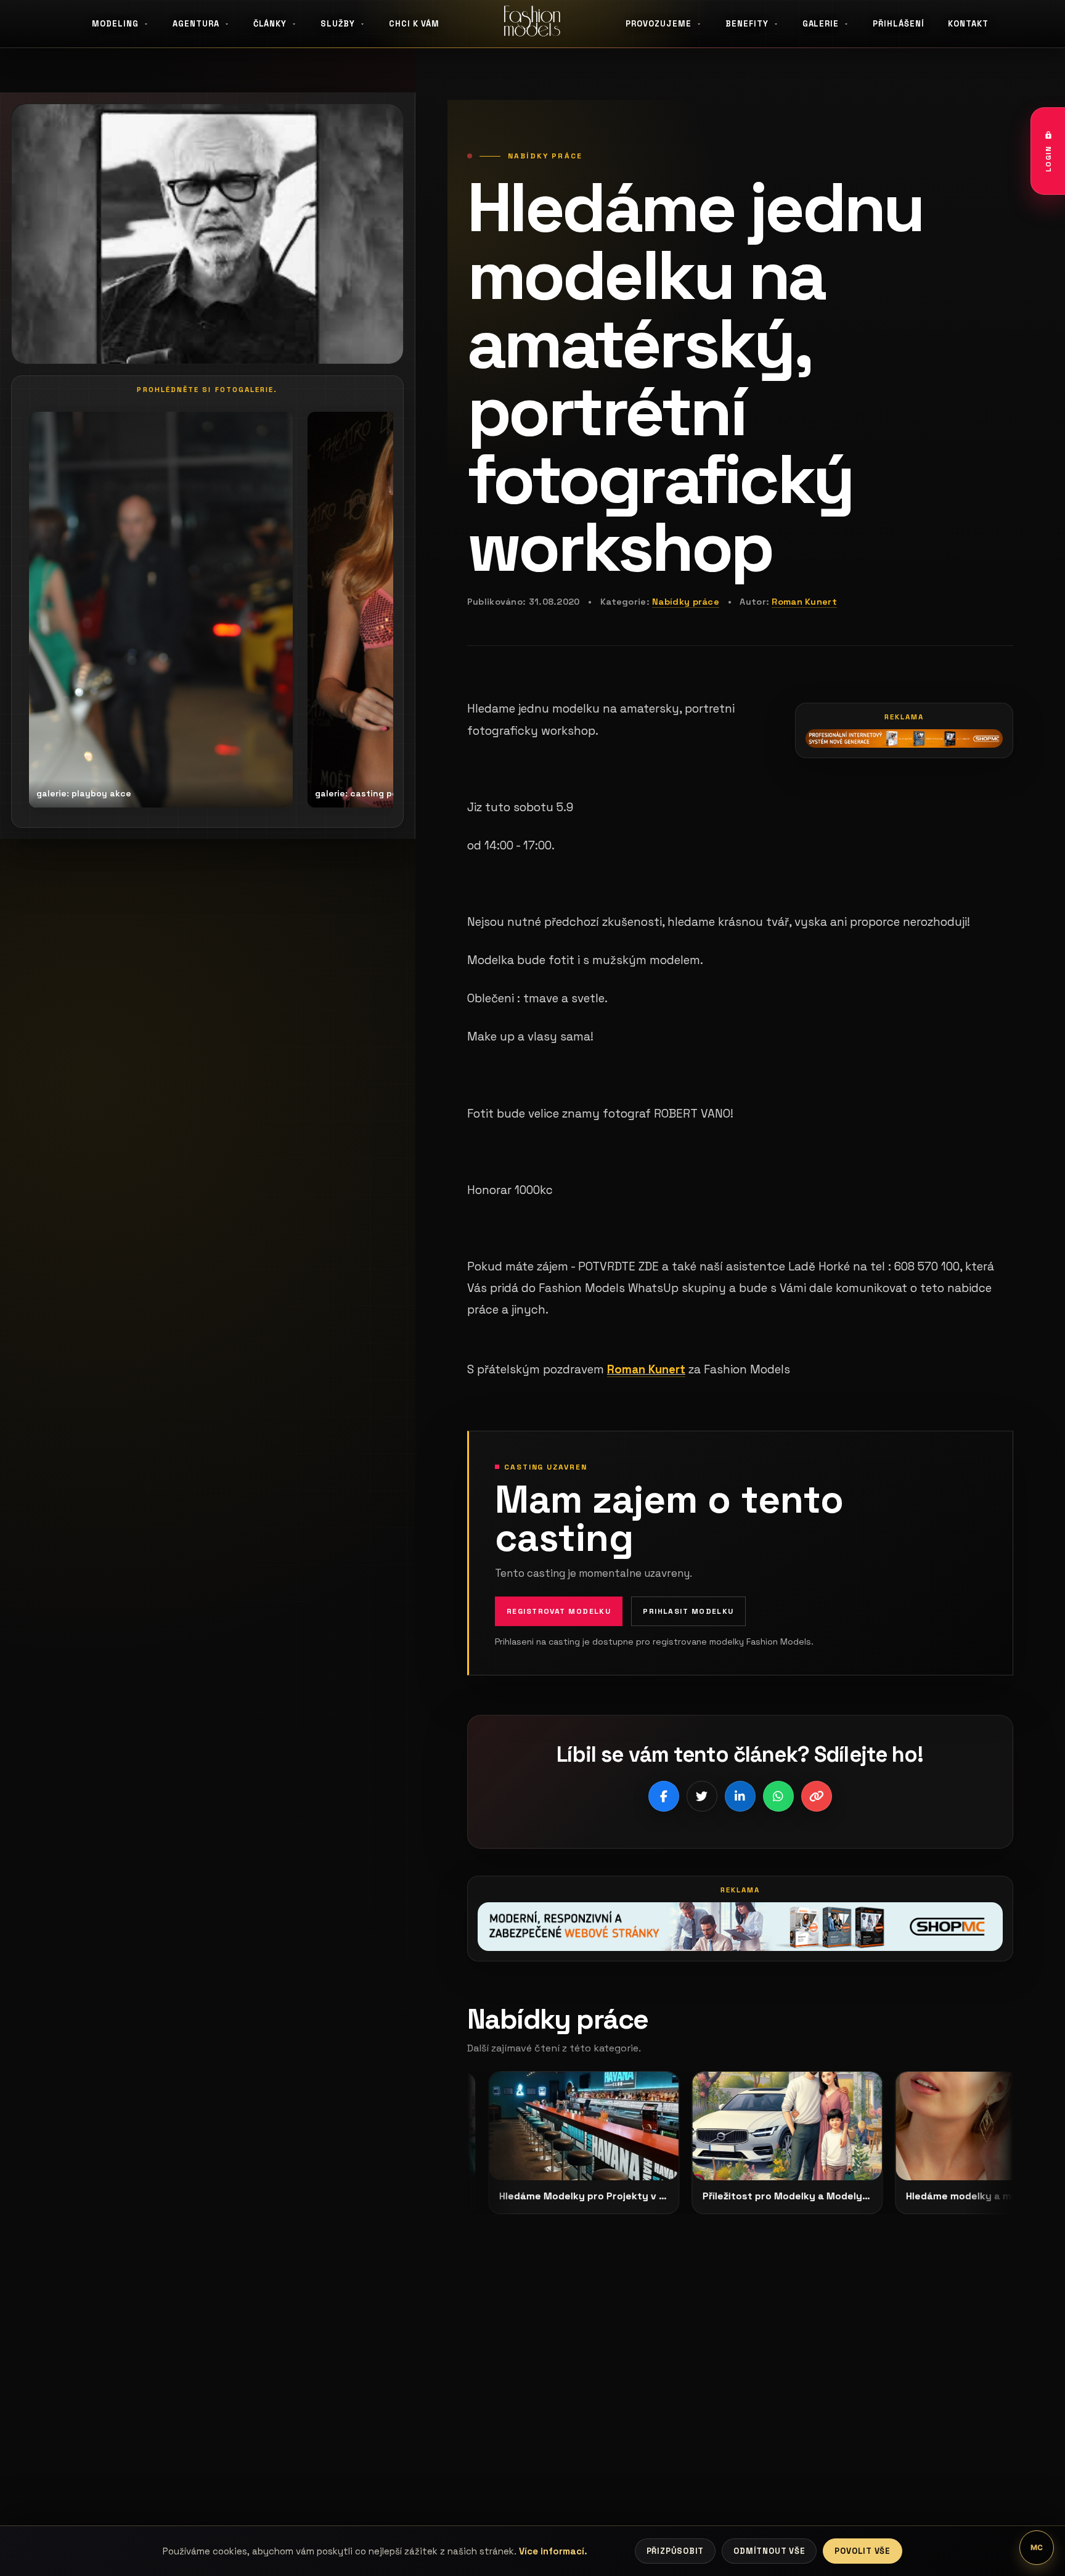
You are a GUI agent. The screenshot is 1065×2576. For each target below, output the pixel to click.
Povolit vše (863, 2551)
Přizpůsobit (675, 2551)
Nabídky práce (686, 602)
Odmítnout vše (769, 2551)
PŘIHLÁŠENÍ (899, 24)
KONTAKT (968, 24)
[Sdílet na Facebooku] (664, 1796)
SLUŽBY (338, 24)
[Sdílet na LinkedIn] (740, 1796)
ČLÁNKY (270, 24)
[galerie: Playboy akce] (153, 610)
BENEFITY (747, 24)
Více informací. (553, 2551)
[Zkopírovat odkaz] (817, 1796)
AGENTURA (196, 24)
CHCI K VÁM (414, 24)
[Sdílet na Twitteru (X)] (702, 1796)
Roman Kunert (804, 602)
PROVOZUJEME (659, 24)
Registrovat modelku (559, 1611)
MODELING (115, 24)
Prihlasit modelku (688, 1611)
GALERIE (821, 24)
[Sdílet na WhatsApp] (778, 1796)
